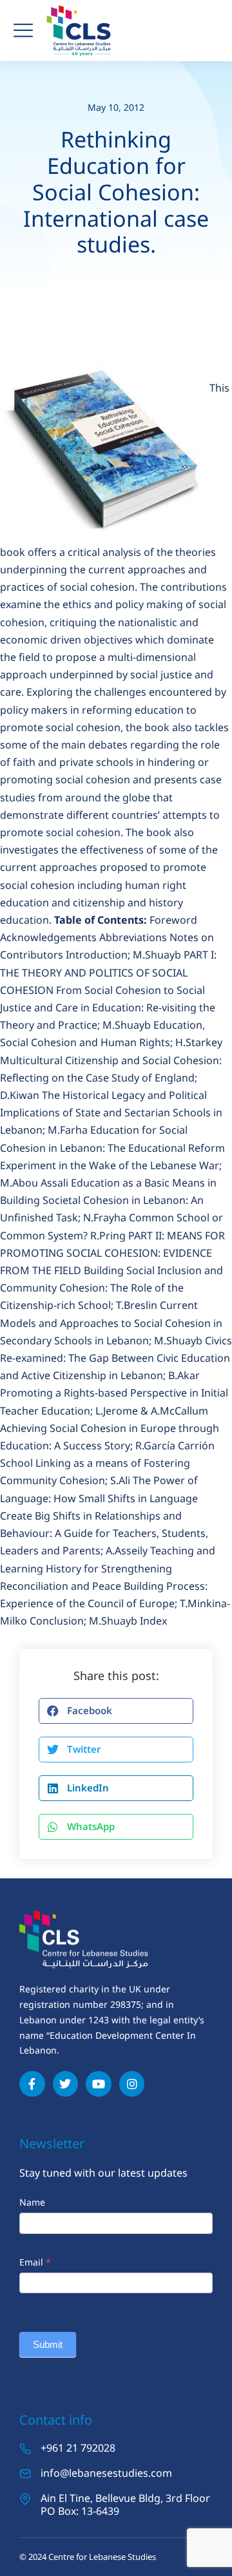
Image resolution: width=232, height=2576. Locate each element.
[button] (116, 1711)
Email (35, 2262)
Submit (48, 2344)
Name (32, 2202)
